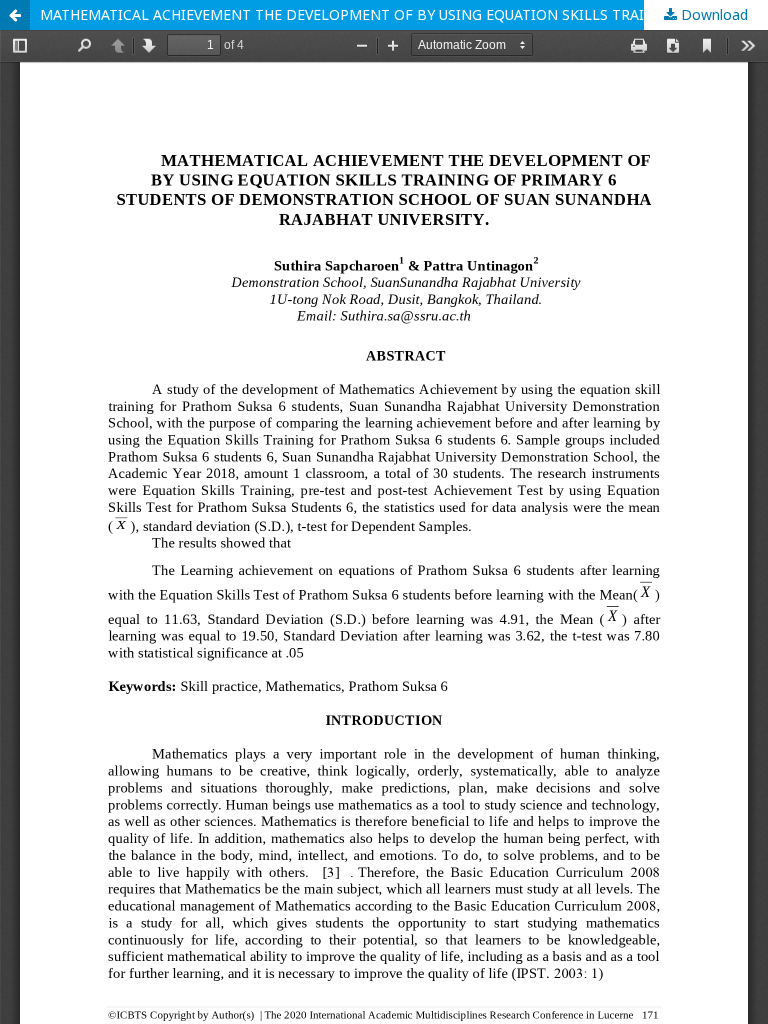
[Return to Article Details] (15, 15)
